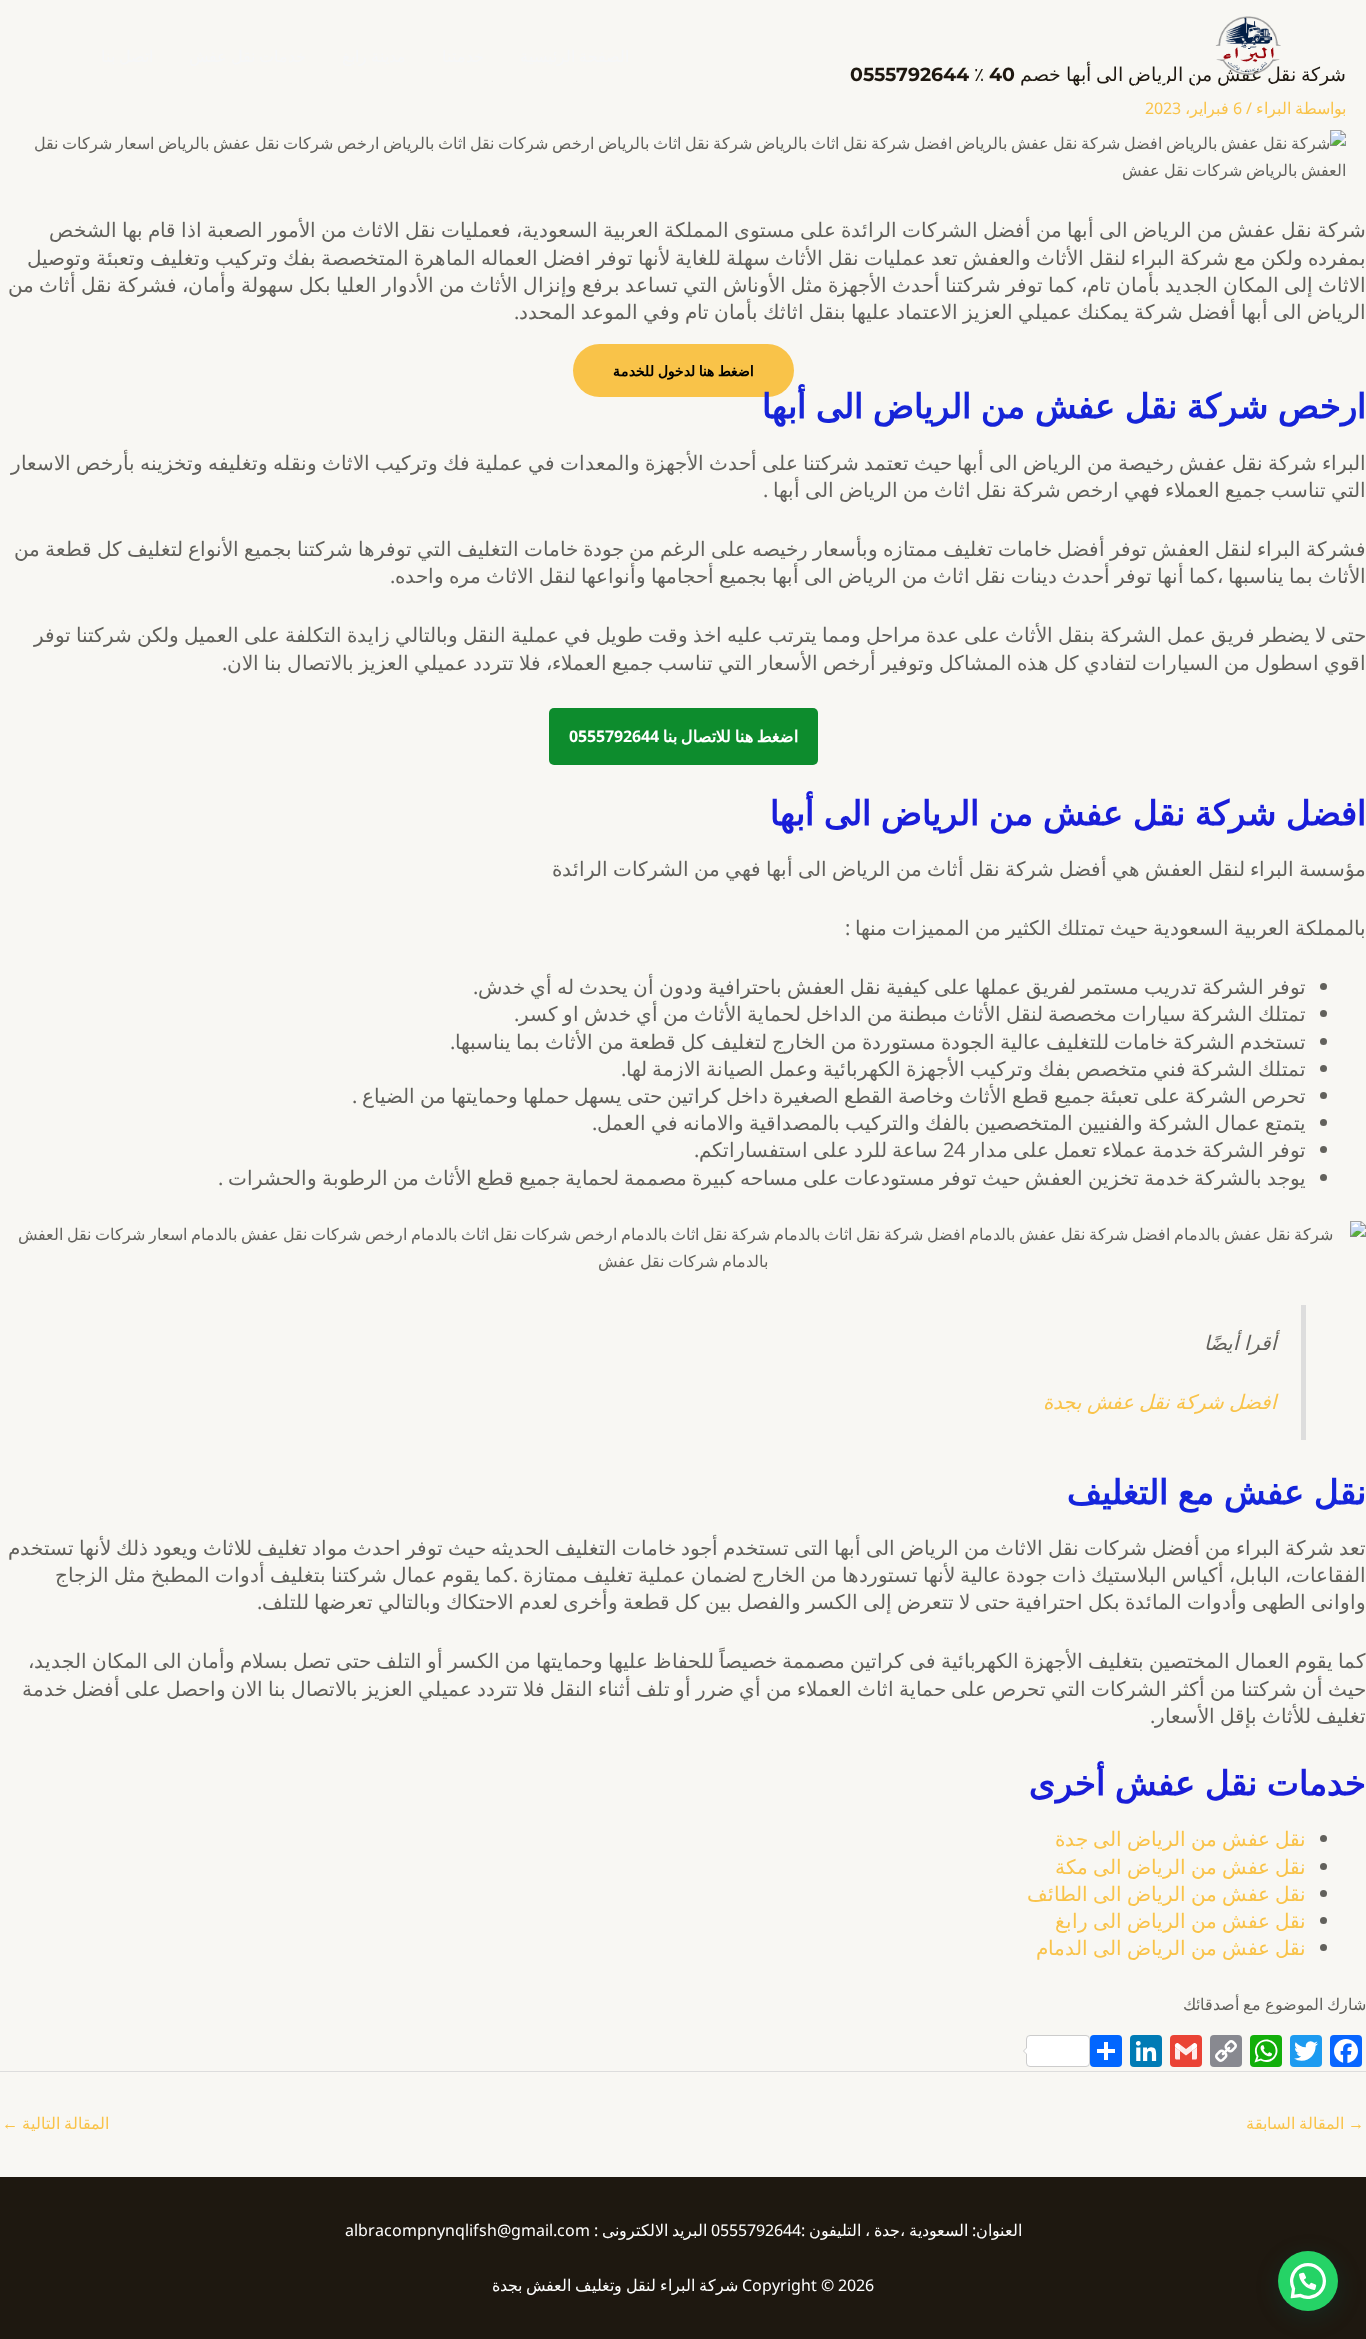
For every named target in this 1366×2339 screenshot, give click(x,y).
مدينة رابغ (374, 56)
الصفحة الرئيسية (574, 56)
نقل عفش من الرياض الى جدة (1180, 1838)
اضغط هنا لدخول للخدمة (683, 370)
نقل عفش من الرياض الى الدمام (1171, 1947)
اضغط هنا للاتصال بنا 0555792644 (683, 736)
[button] (1308, 2281)
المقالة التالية (55, 2123)
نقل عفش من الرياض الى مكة (1180, 1866)
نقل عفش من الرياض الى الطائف (1166, 1893)
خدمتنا (463, 56)
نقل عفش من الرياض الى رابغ (1180, 1920)
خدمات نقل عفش (247, 56)
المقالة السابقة (1305, 2123)
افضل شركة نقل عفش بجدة (1160, 1401)
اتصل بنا (127, 56)
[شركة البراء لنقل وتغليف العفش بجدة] (1247, 44)
